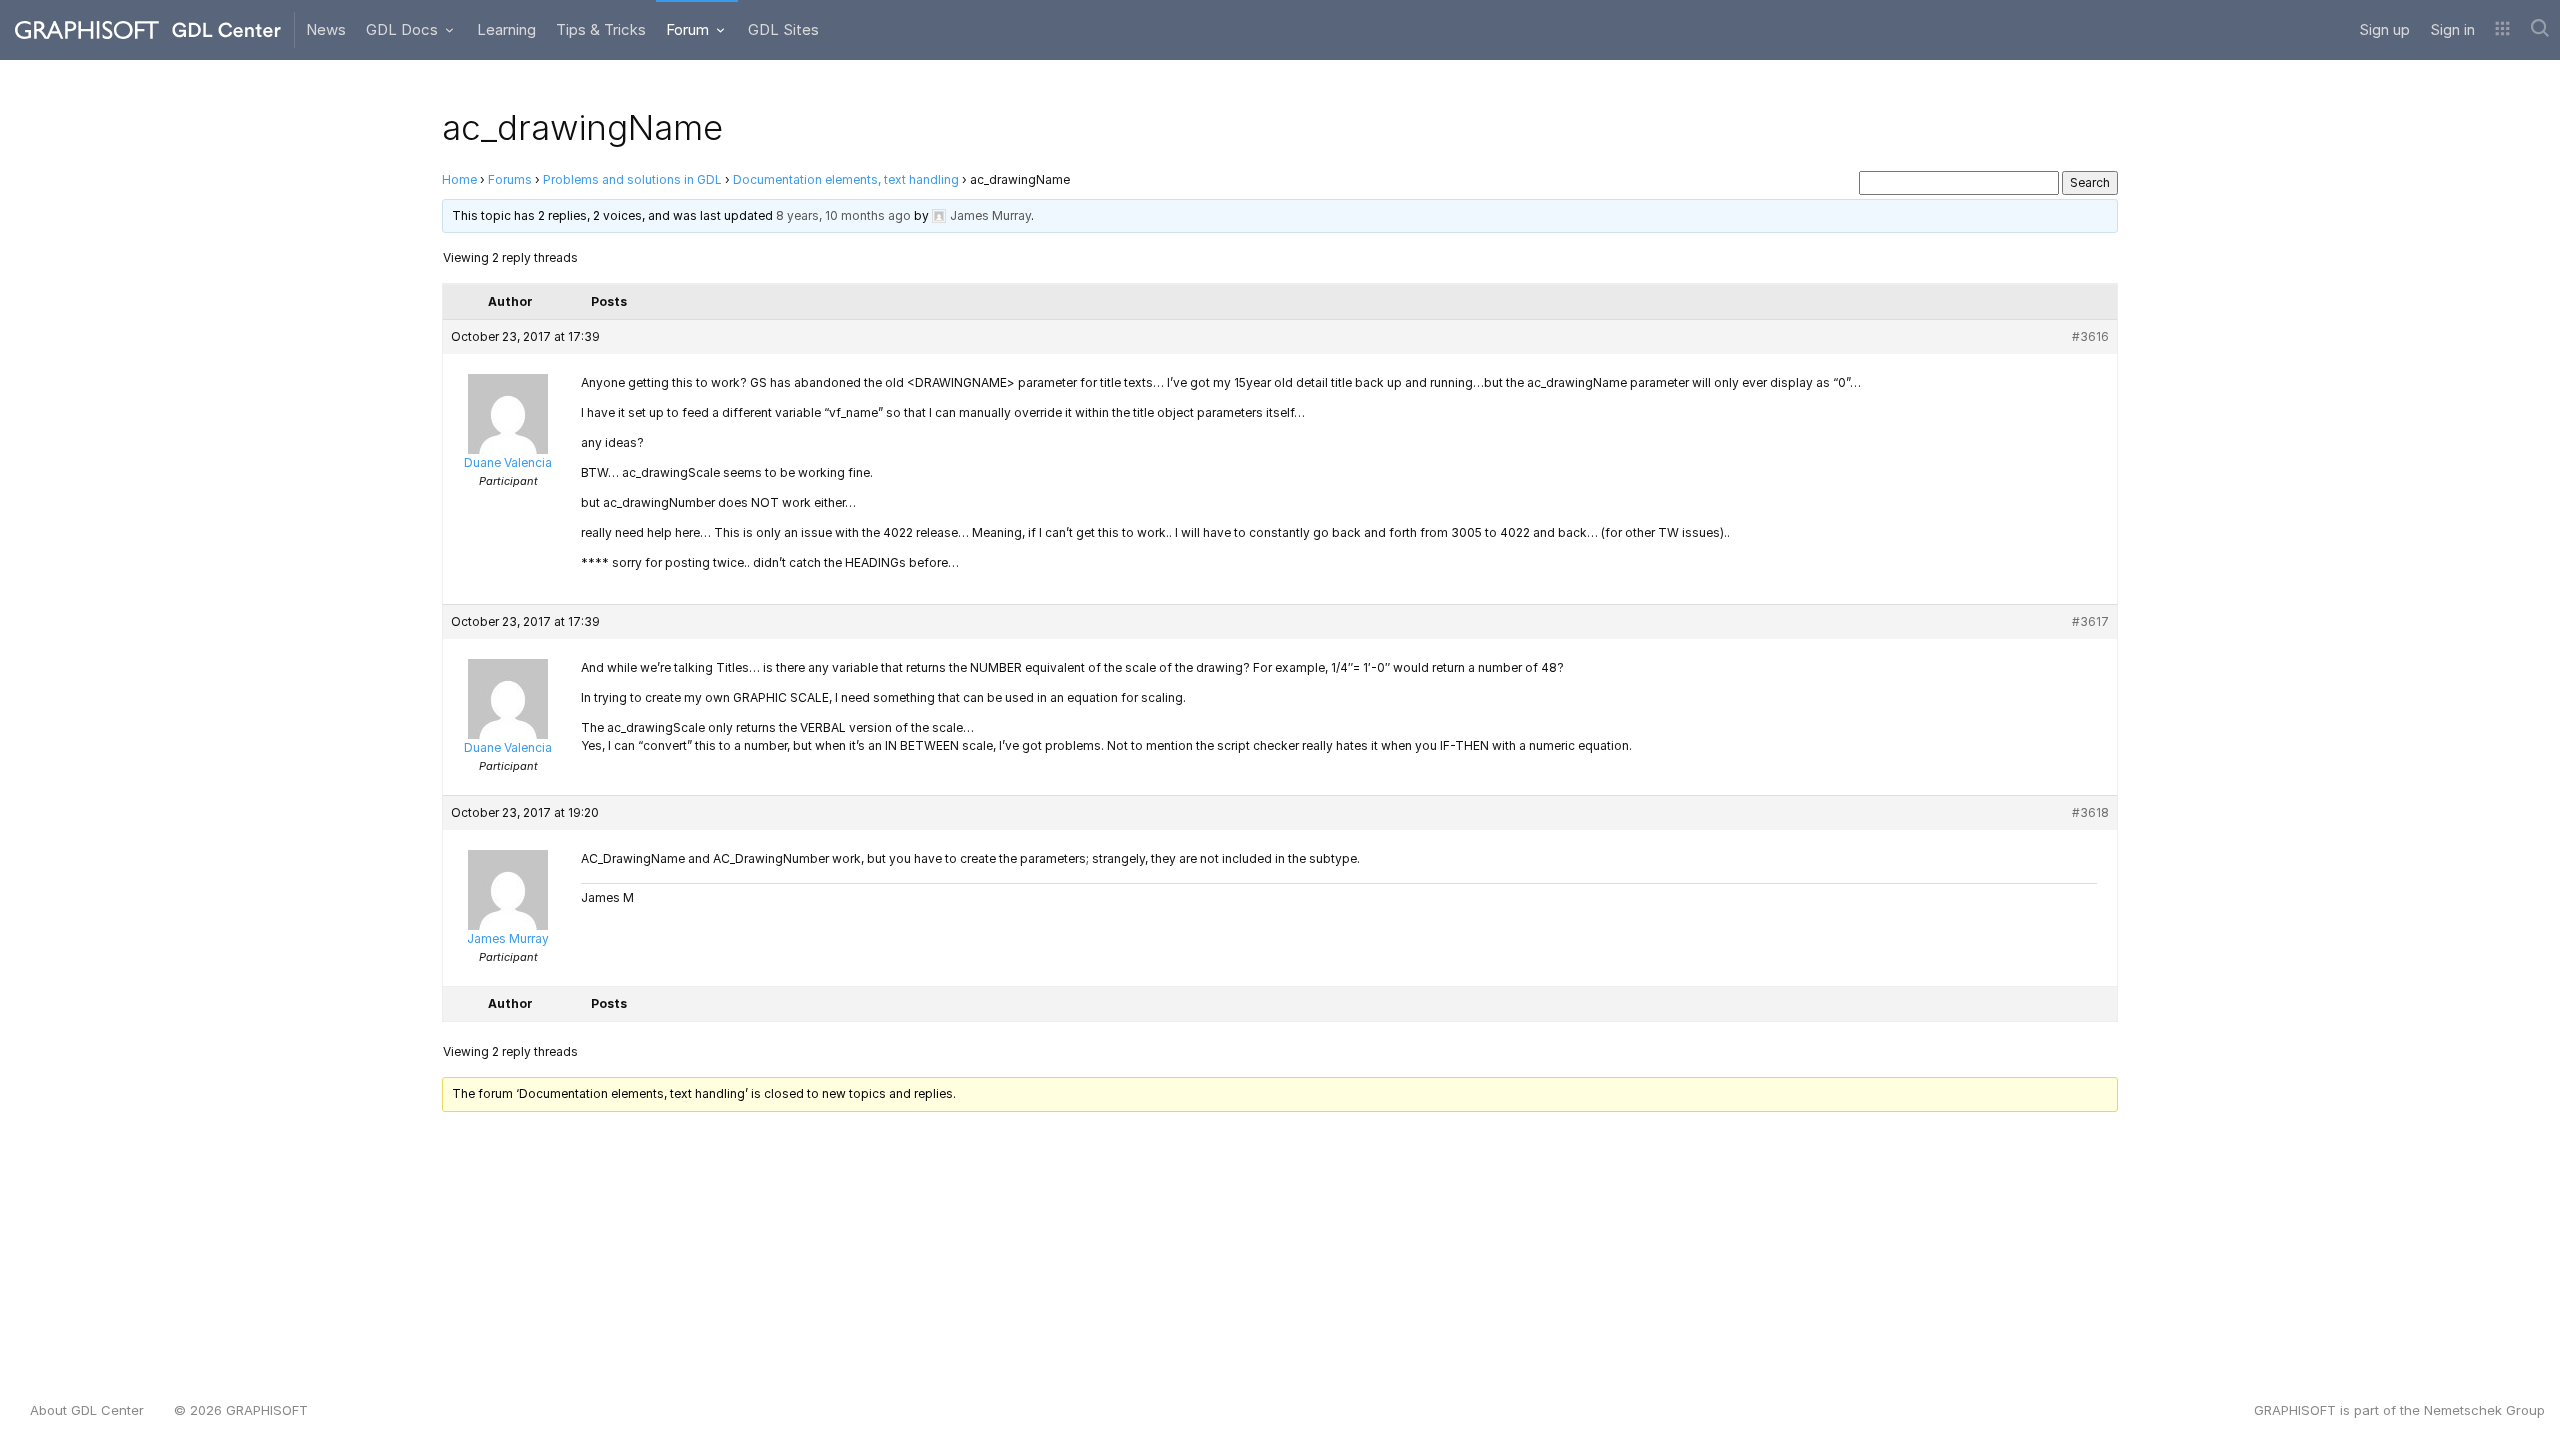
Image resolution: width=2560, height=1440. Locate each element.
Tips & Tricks (601, 29)
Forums (510, 179)
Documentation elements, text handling (846, 179)
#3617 (2090, 621)
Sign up (2384, 29)
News (326, 29)
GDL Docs (404, 29)
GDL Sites (783, 29)
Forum (689, 29)
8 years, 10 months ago (843, 215)
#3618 (2090, 812)
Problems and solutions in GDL (632, 179)
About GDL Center (87, 1410)
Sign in (2452, 29)
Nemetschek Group (2484, 1410)
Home (459, 179)
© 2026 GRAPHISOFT (241, 1410)
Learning (506, 29)
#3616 (2090, 336)
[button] (2502, 30)
